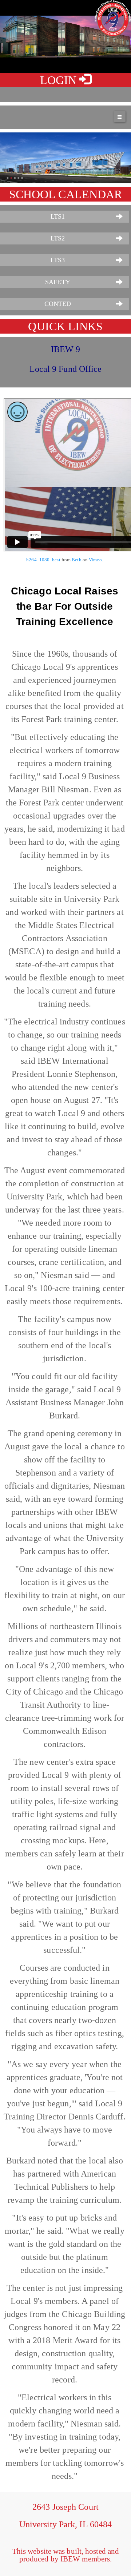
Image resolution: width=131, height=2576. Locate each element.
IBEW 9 (66, 349)
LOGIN (60, 80)
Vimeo (95, 560)
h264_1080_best (43, 560)
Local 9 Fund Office (66, 369)
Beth (76, 560)
